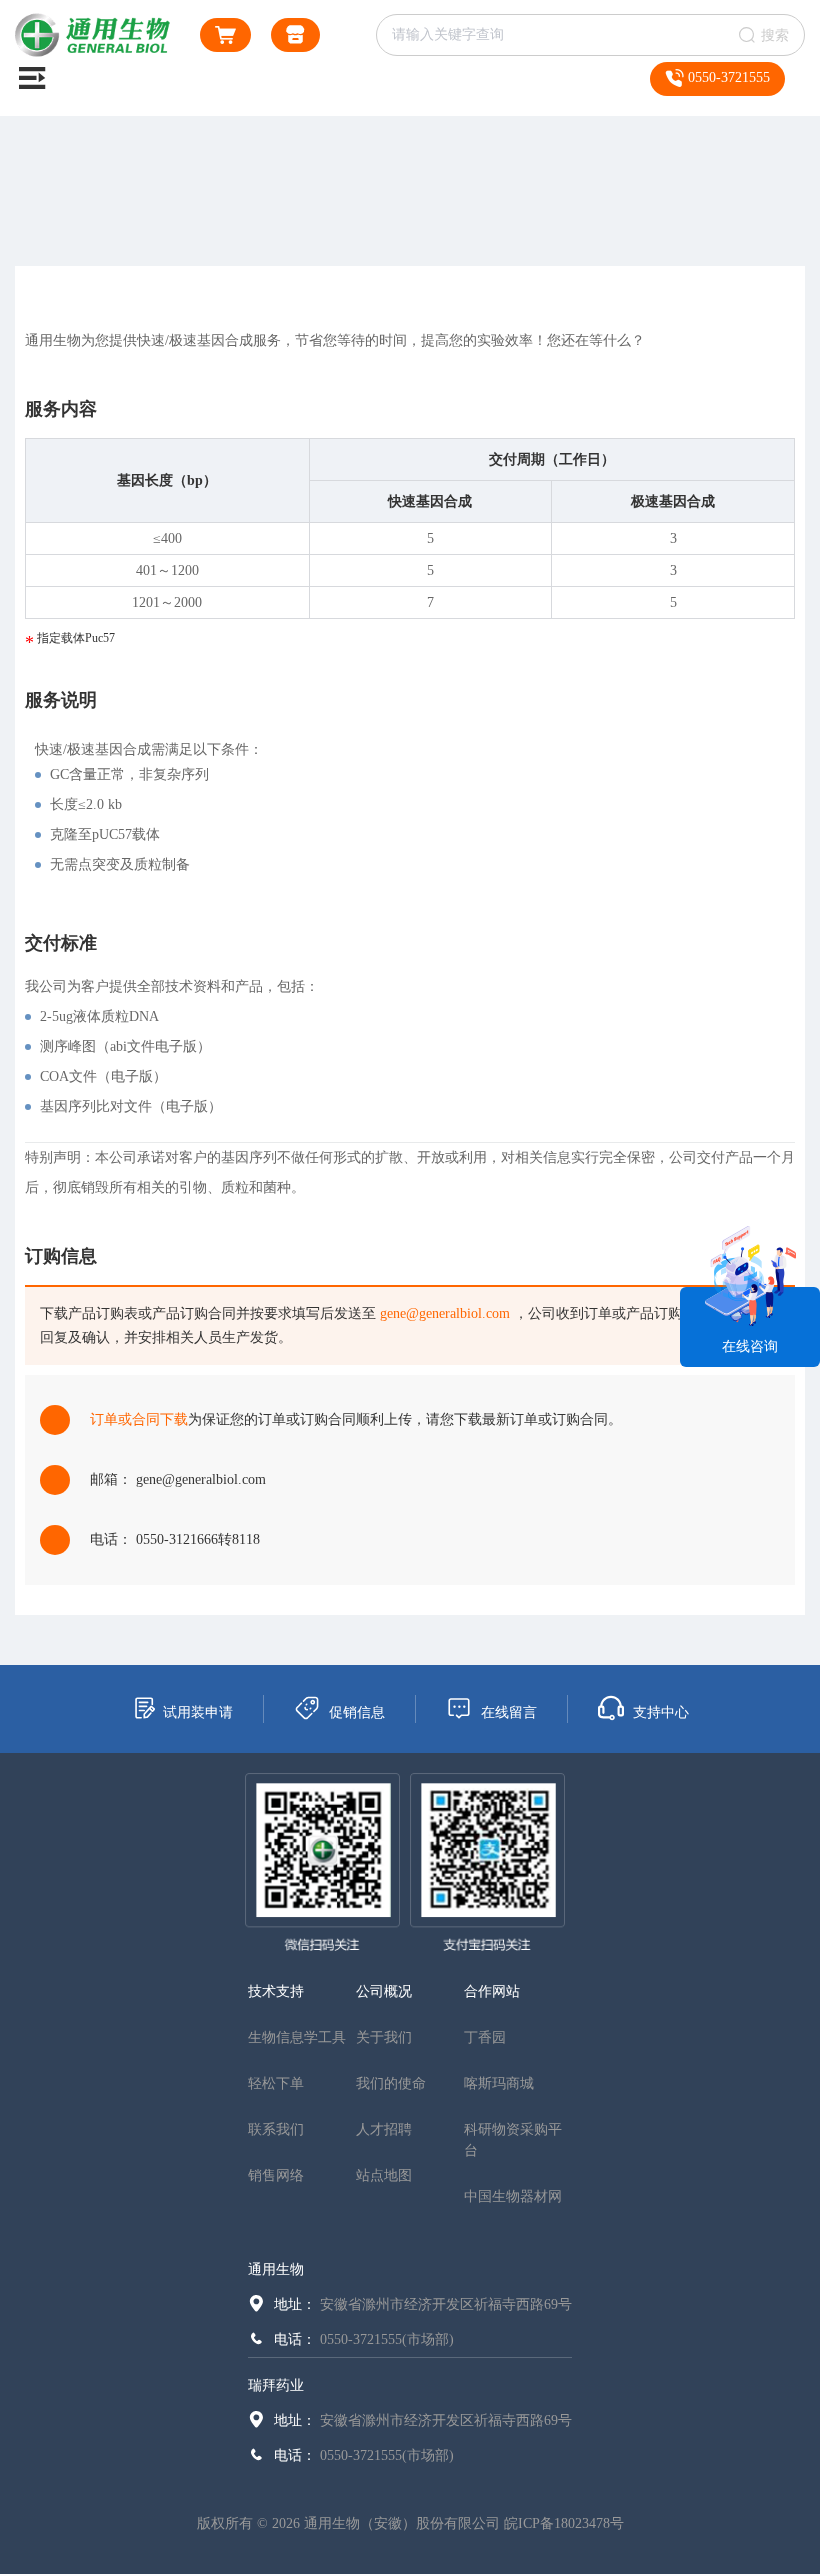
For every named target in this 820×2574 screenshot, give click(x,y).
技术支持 (276, 1991)
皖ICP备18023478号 (564, 2523)
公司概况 (384, 1991)
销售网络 (276, 2175)
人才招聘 (384, 2129)
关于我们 (384, 2037)
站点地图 (384, 2175)
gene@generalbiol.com (445, 1313)
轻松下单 (276, 2083)
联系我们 (276, 2129)
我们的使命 (391, 2083)
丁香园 (485, 2037)
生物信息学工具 (297, 2037)
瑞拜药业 (276, 2385)
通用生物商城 (295, 35)
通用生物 (276, 2269)
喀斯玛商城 (499, 2083)
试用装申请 (198, 1712)
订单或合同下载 (139, 1419)
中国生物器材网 (513, 2196)
